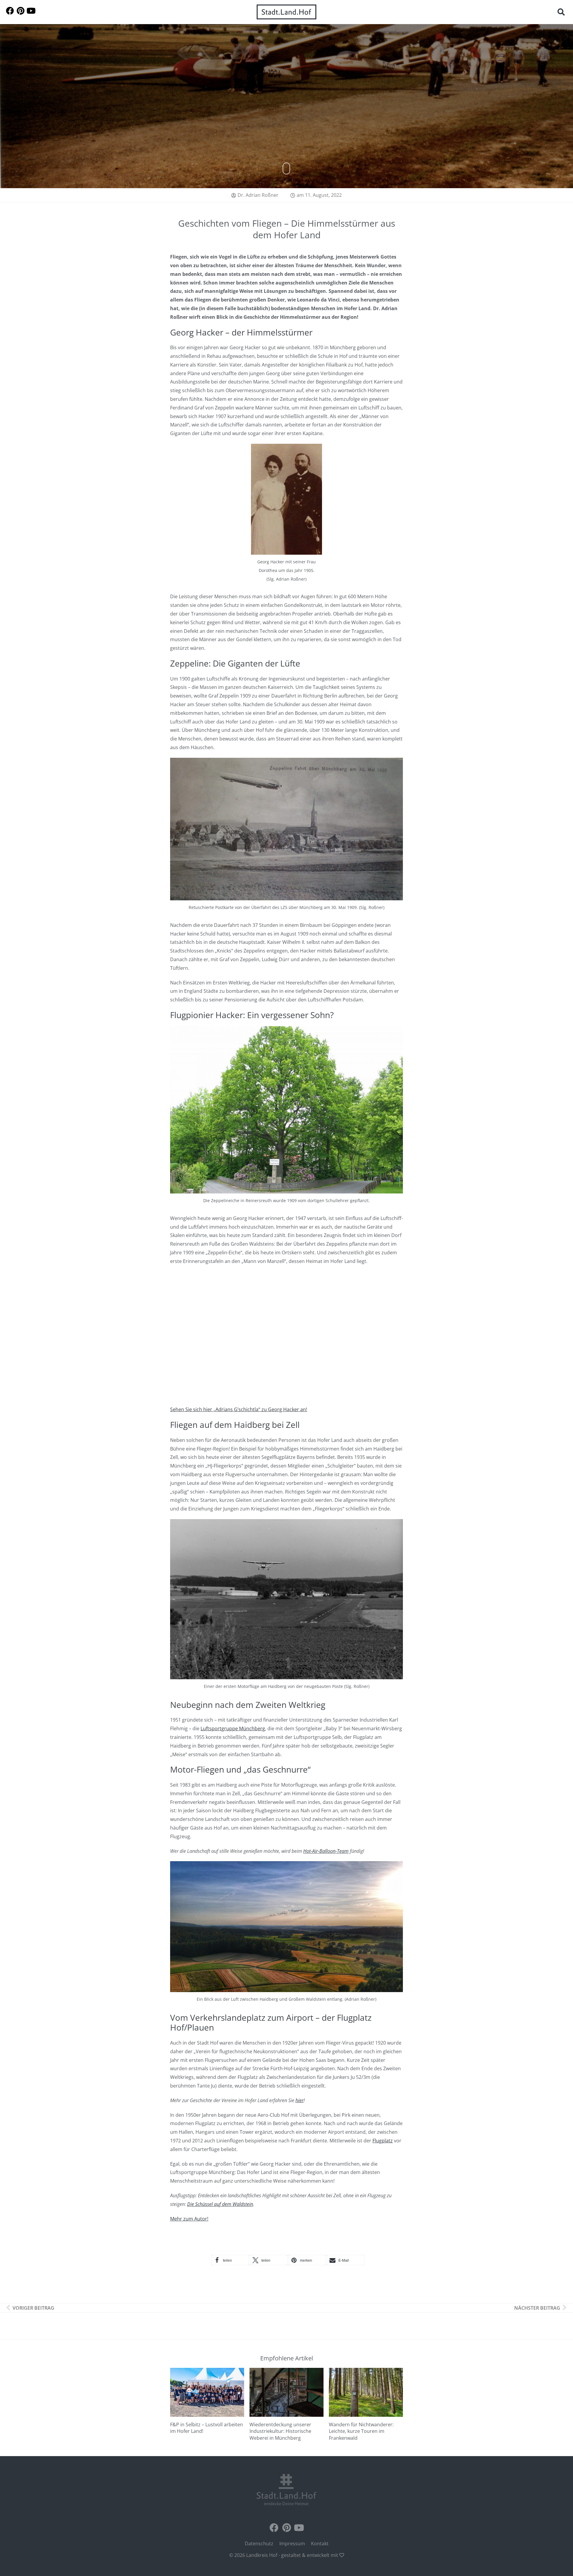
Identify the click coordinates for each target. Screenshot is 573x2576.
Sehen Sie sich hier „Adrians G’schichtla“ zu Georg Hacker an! (239, 1409)
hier (299, 2100)
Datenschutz (259, 2543)
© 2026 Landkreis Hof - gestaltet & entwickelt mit (284, 2555)
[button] (561, 12)
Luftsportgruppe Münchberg (233, 1728)
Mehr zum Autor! (189, 2219)
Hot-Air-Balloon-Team (326, 1851)
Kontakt (320, 2543)
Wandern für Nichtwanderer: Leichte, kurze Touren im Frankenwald (361, 2431)
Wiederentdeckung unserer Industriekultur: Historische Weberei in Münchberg (280, 2431)
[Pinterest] (20, 11)
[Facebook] (10, 11)
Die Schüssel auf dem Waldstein (220, 2204)
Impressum (292, 2543)
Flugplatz (383, 2141)
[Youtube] (31, 11)
